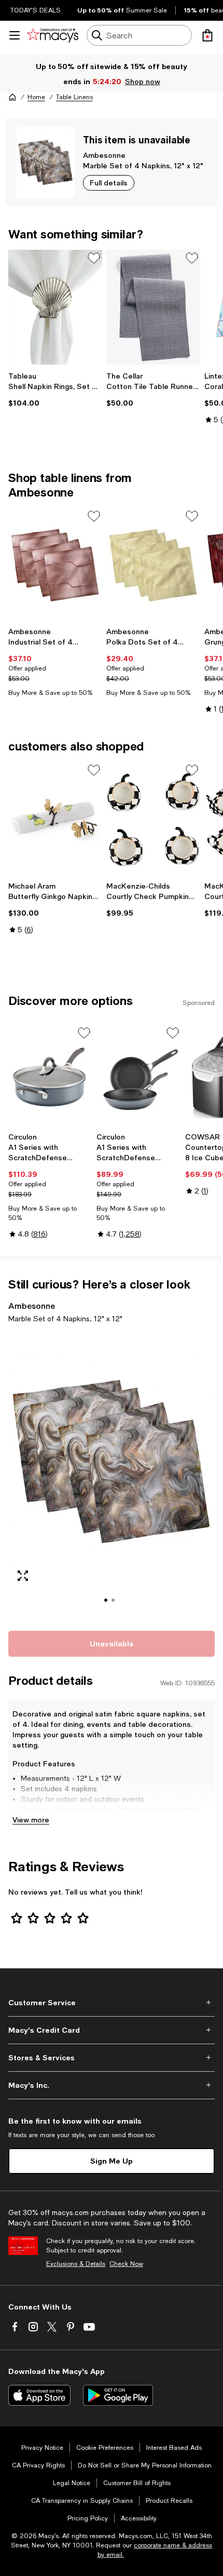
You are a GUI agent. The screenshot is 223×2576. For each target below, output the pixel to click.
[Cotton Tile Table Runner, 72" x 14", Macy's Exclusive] (153, 307)
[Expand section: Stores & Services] (112, 2058)
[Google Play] (118, 2395)
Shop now (142, 81)
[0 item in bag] (207, 35)
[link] (55, 390)
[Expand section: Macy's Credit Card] (112, 2030)
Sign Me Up (112, 2161)
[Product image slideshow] (112, 1475)
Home (36, 97)
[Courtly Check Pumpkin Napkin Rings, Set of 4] (153, 819)
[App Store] (39, 2395)
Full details (109, 183)
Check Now (126, 2264)
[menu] (15, 35)
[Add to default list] (94, 258)
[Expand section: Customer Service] (112, 2003)
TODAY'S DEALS (36, 10)
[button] (112, 1475)
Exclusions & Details (76, 2264)
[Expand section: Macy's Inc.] (112, 2085)
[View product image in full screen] (23, 1576)
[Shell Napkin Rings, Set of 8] (55, 307)
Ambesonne (104, 155)
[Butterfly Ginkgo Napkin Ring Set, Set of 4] (55, 819)
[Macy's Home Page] (53, 35)
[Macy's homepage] (12, 97)
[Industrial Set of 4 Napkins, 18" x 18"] (55, 565)
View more (31, 1820)
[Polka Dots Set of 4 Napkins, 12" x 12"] (153, 565)
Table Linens (74, 97)
